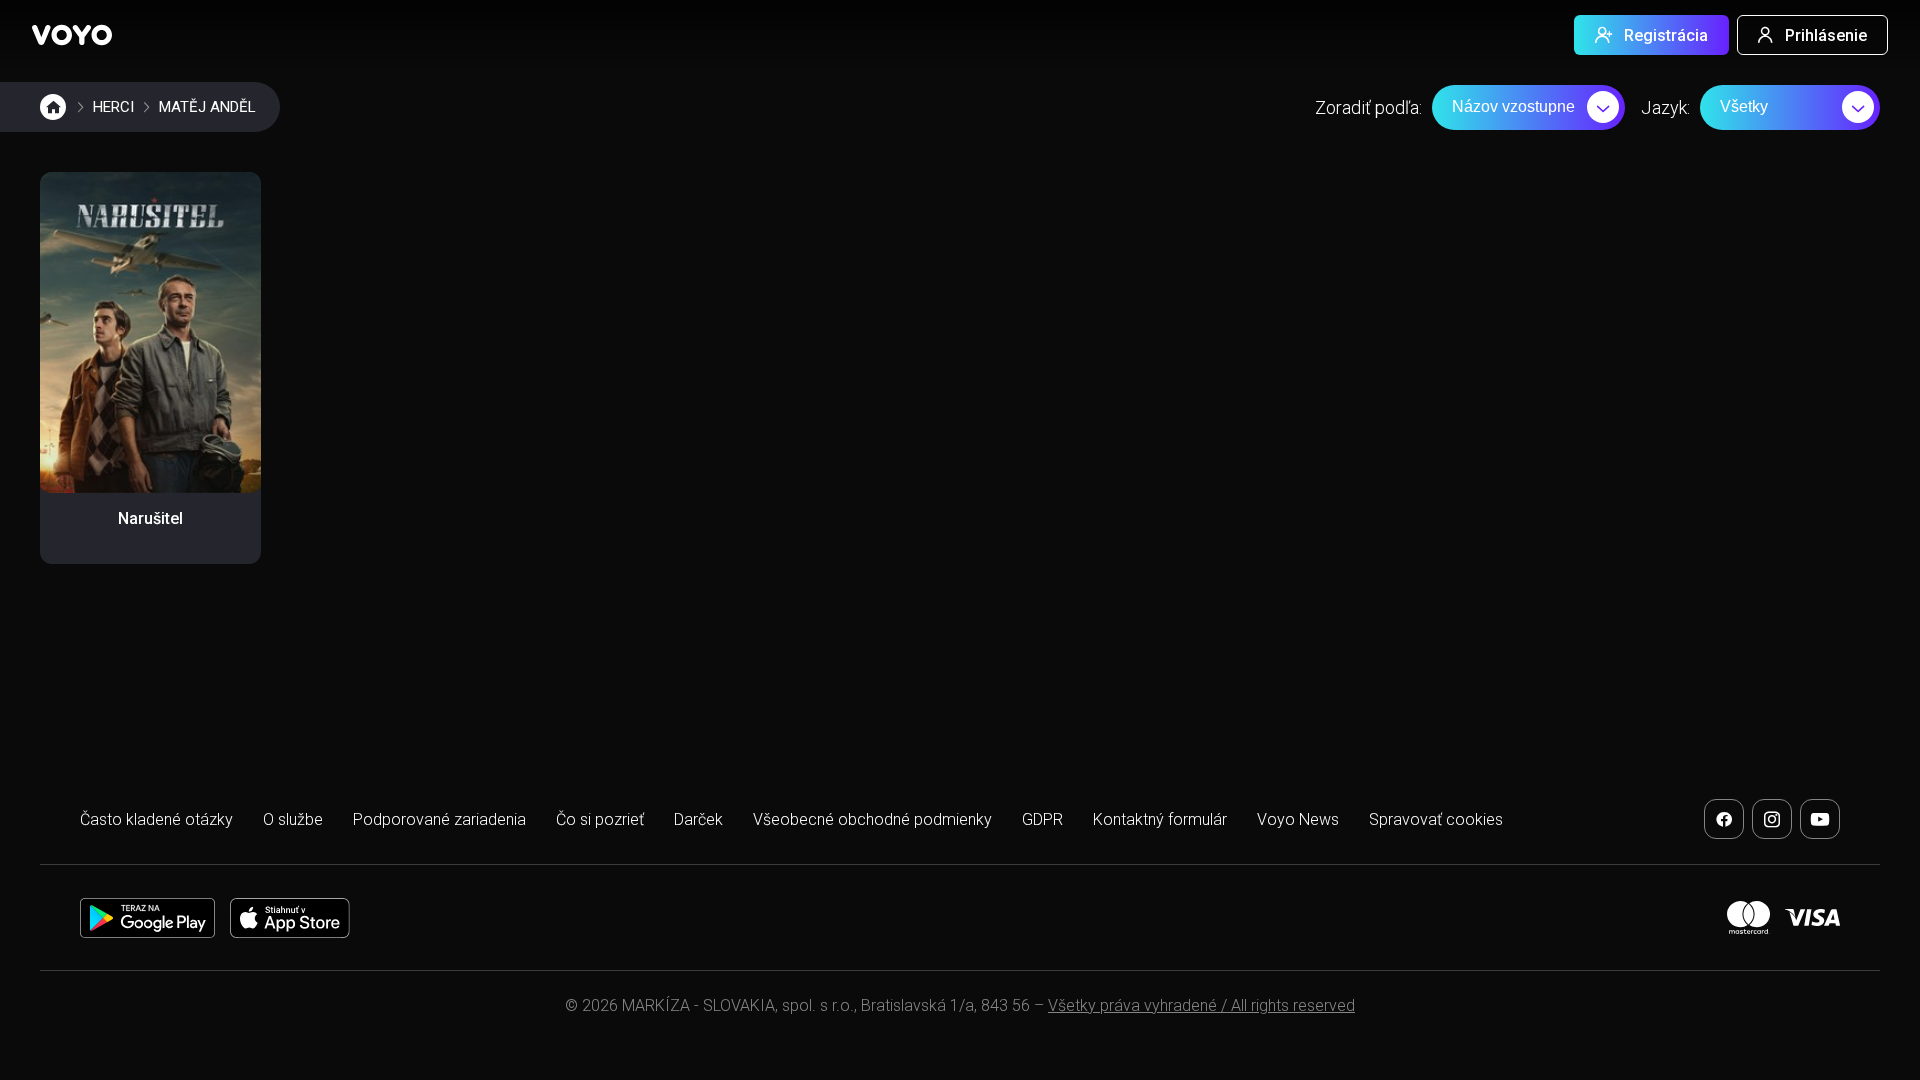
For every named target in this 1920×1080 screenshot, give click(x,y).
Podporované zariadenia (439, 819)
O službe (293, 819)
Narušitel (150, 518)
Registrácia (1666, 35)
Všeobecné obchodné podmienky (872, 819)
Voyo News (1298, 819)
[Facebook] (1724, 819)
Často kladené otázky (156, 819)
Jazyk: (1665, 107)
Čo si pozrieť (600, 819)
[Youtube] (1820, 819)
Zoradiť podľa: (1368, 107)
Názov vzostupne (1513, 106)
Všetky (1744, 106)
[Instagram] (1772, 819)
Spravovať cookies (1436, 819)
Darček (698, 819)
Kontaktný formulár (1160, 819)
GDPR (1042, 819)
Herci (113, 107)
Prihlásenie (1826, 35)
